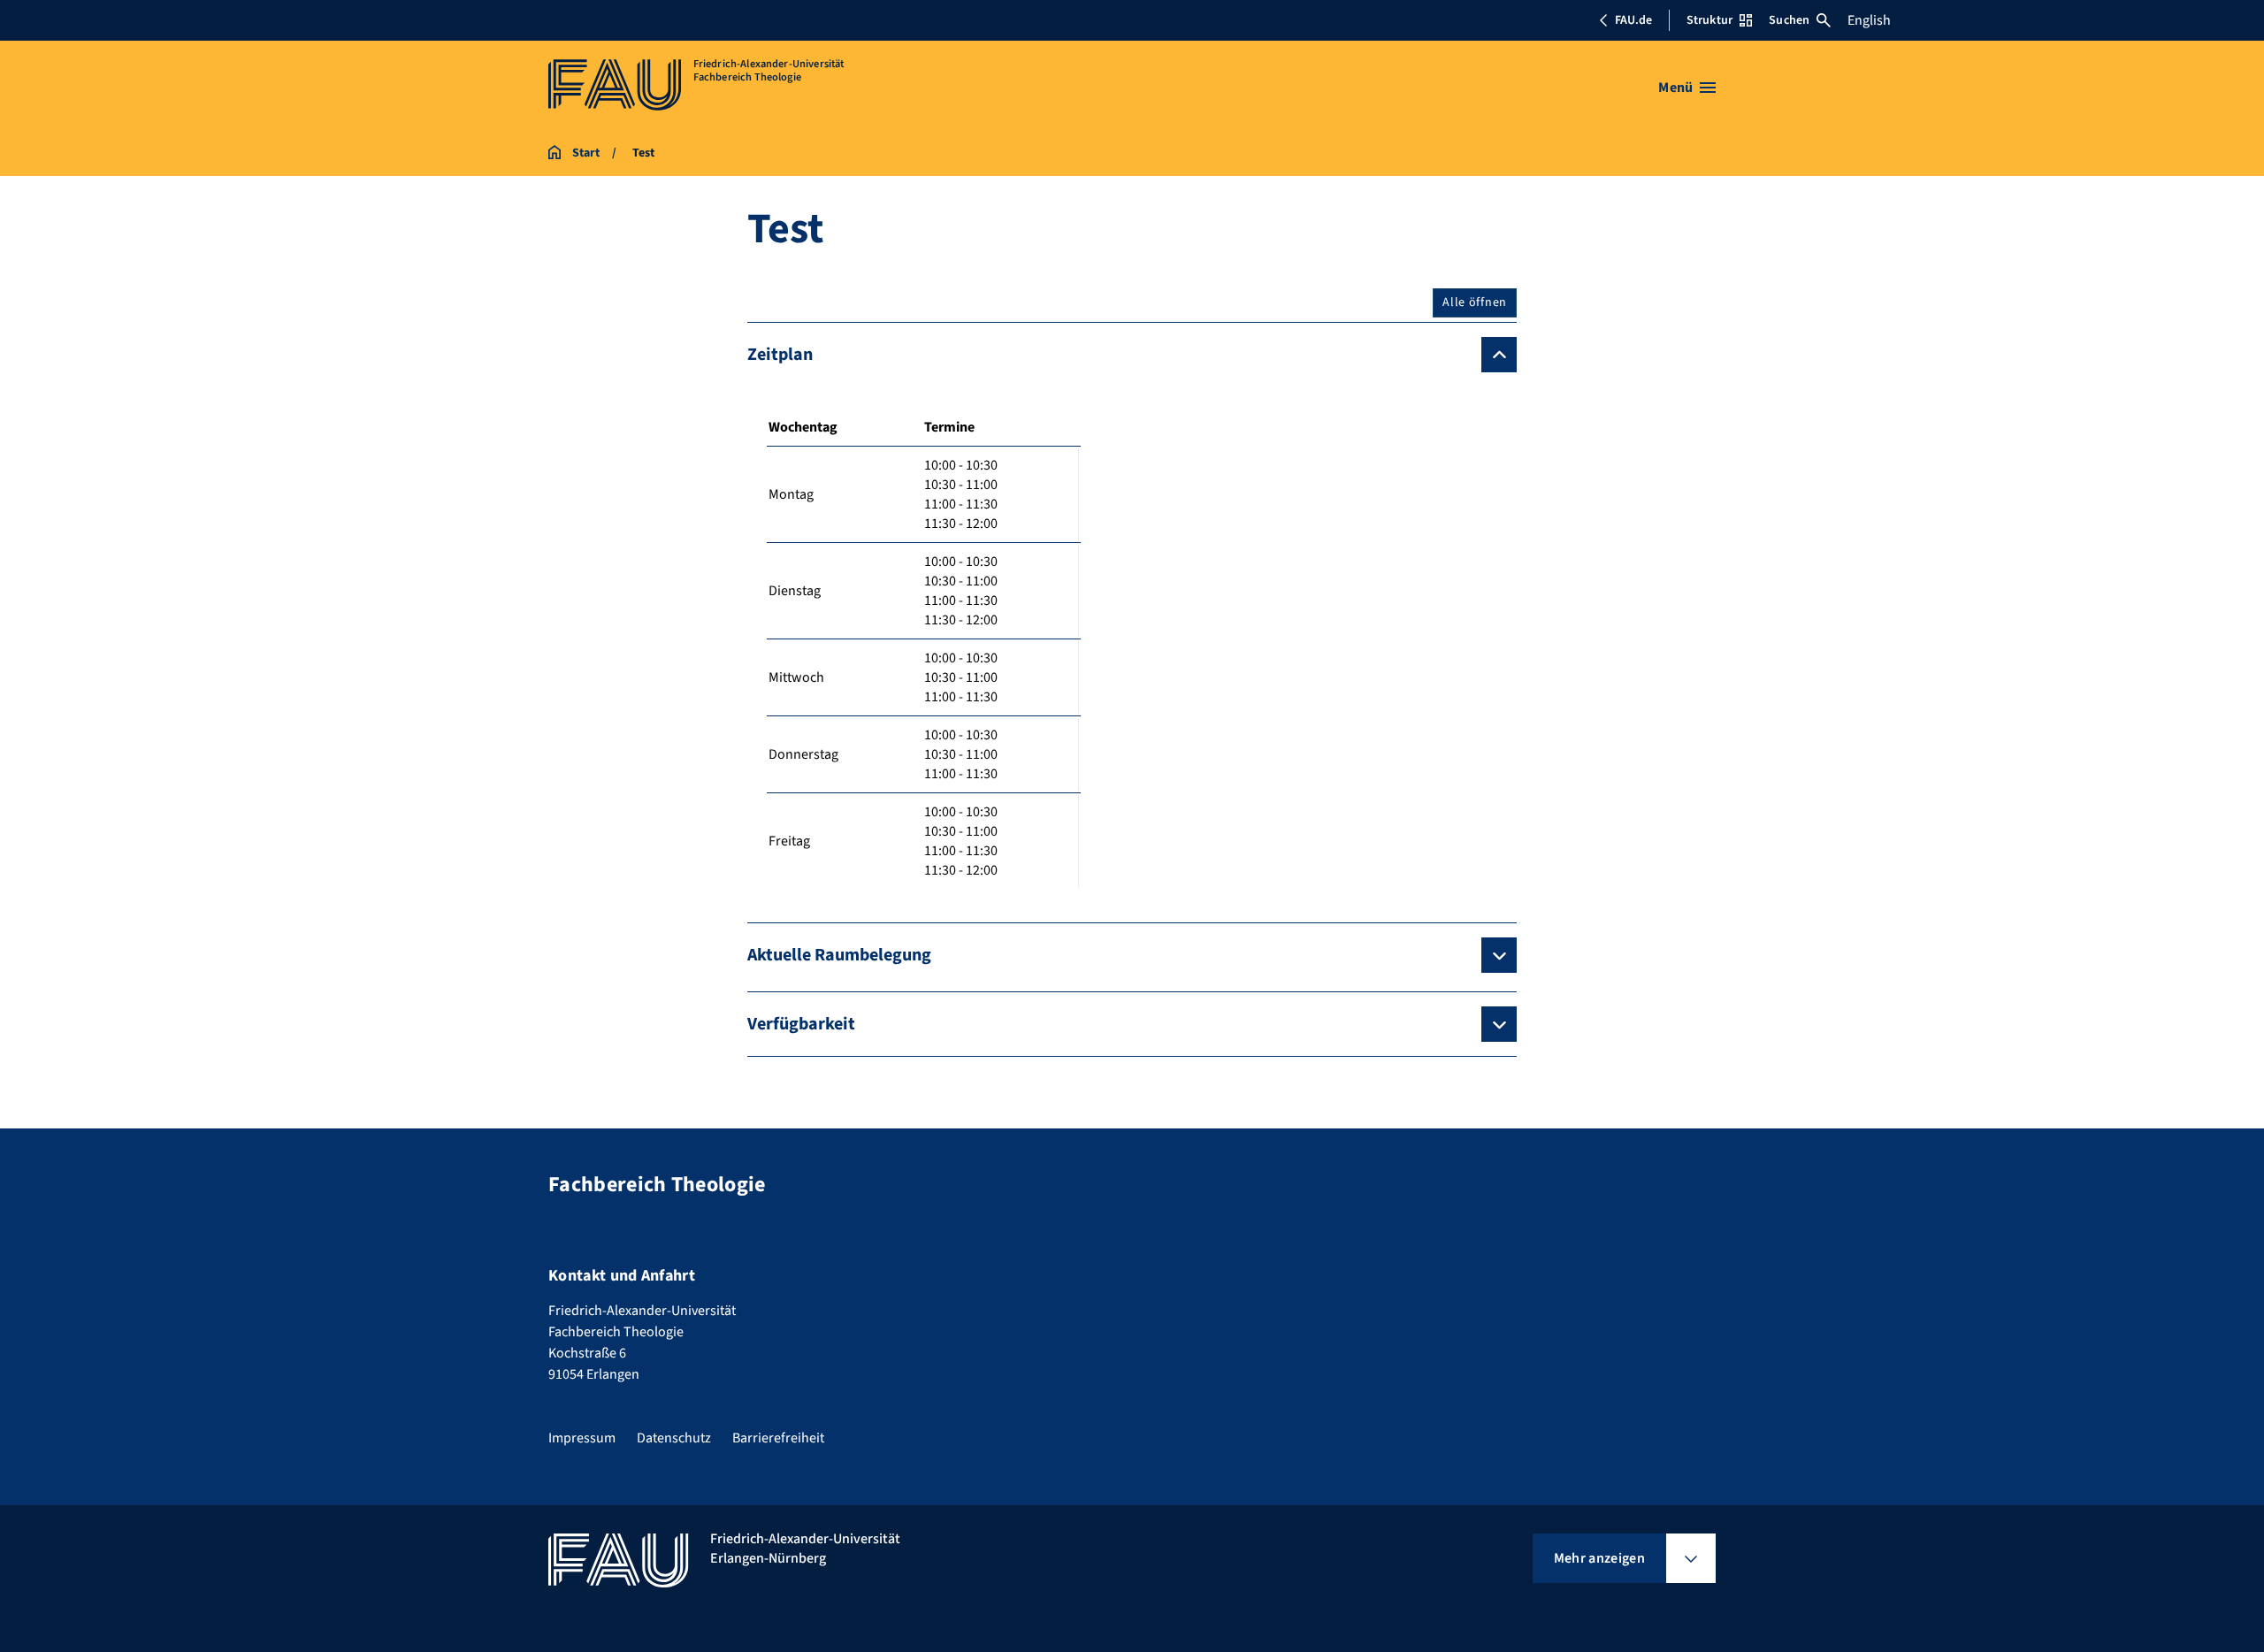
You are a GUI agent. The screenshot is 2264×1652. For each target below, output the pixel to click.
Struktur (1709, 20)
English (1869, 20)
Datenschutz (674, 1438)
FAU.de (1633, 20)
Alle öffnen (1475, 302)
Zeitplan (780, 355)
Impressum (582, 1438)
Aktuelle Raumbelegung (839, 955)
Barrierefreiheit (778, 1438)
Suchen (1789, 20)
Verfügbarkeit (801, 1024)
